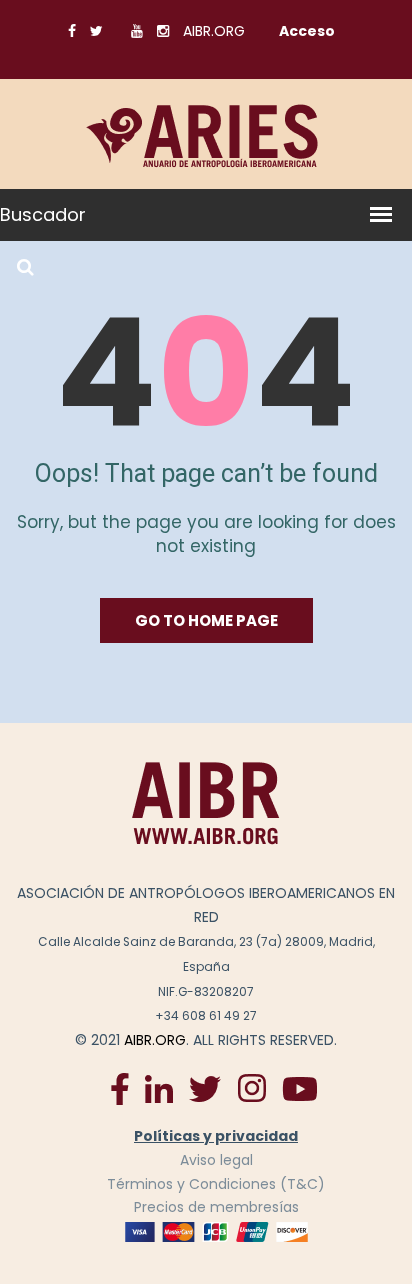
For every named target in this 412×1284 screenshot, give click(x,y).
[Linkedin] (159, 1088)
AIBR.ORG (214, 31)
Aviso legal (216, 1160)
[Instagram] (251, 1088)
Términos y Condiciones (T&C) (216, 1184)
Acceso (307, 31)
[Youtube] (300, 1088)
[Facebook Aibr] (120, 1088)
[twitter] (205, 1088)
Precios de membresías (216, 1207)
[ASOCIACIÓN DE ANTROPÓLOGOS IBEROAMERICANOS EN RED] (206, 803)
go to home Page (206, 620)
